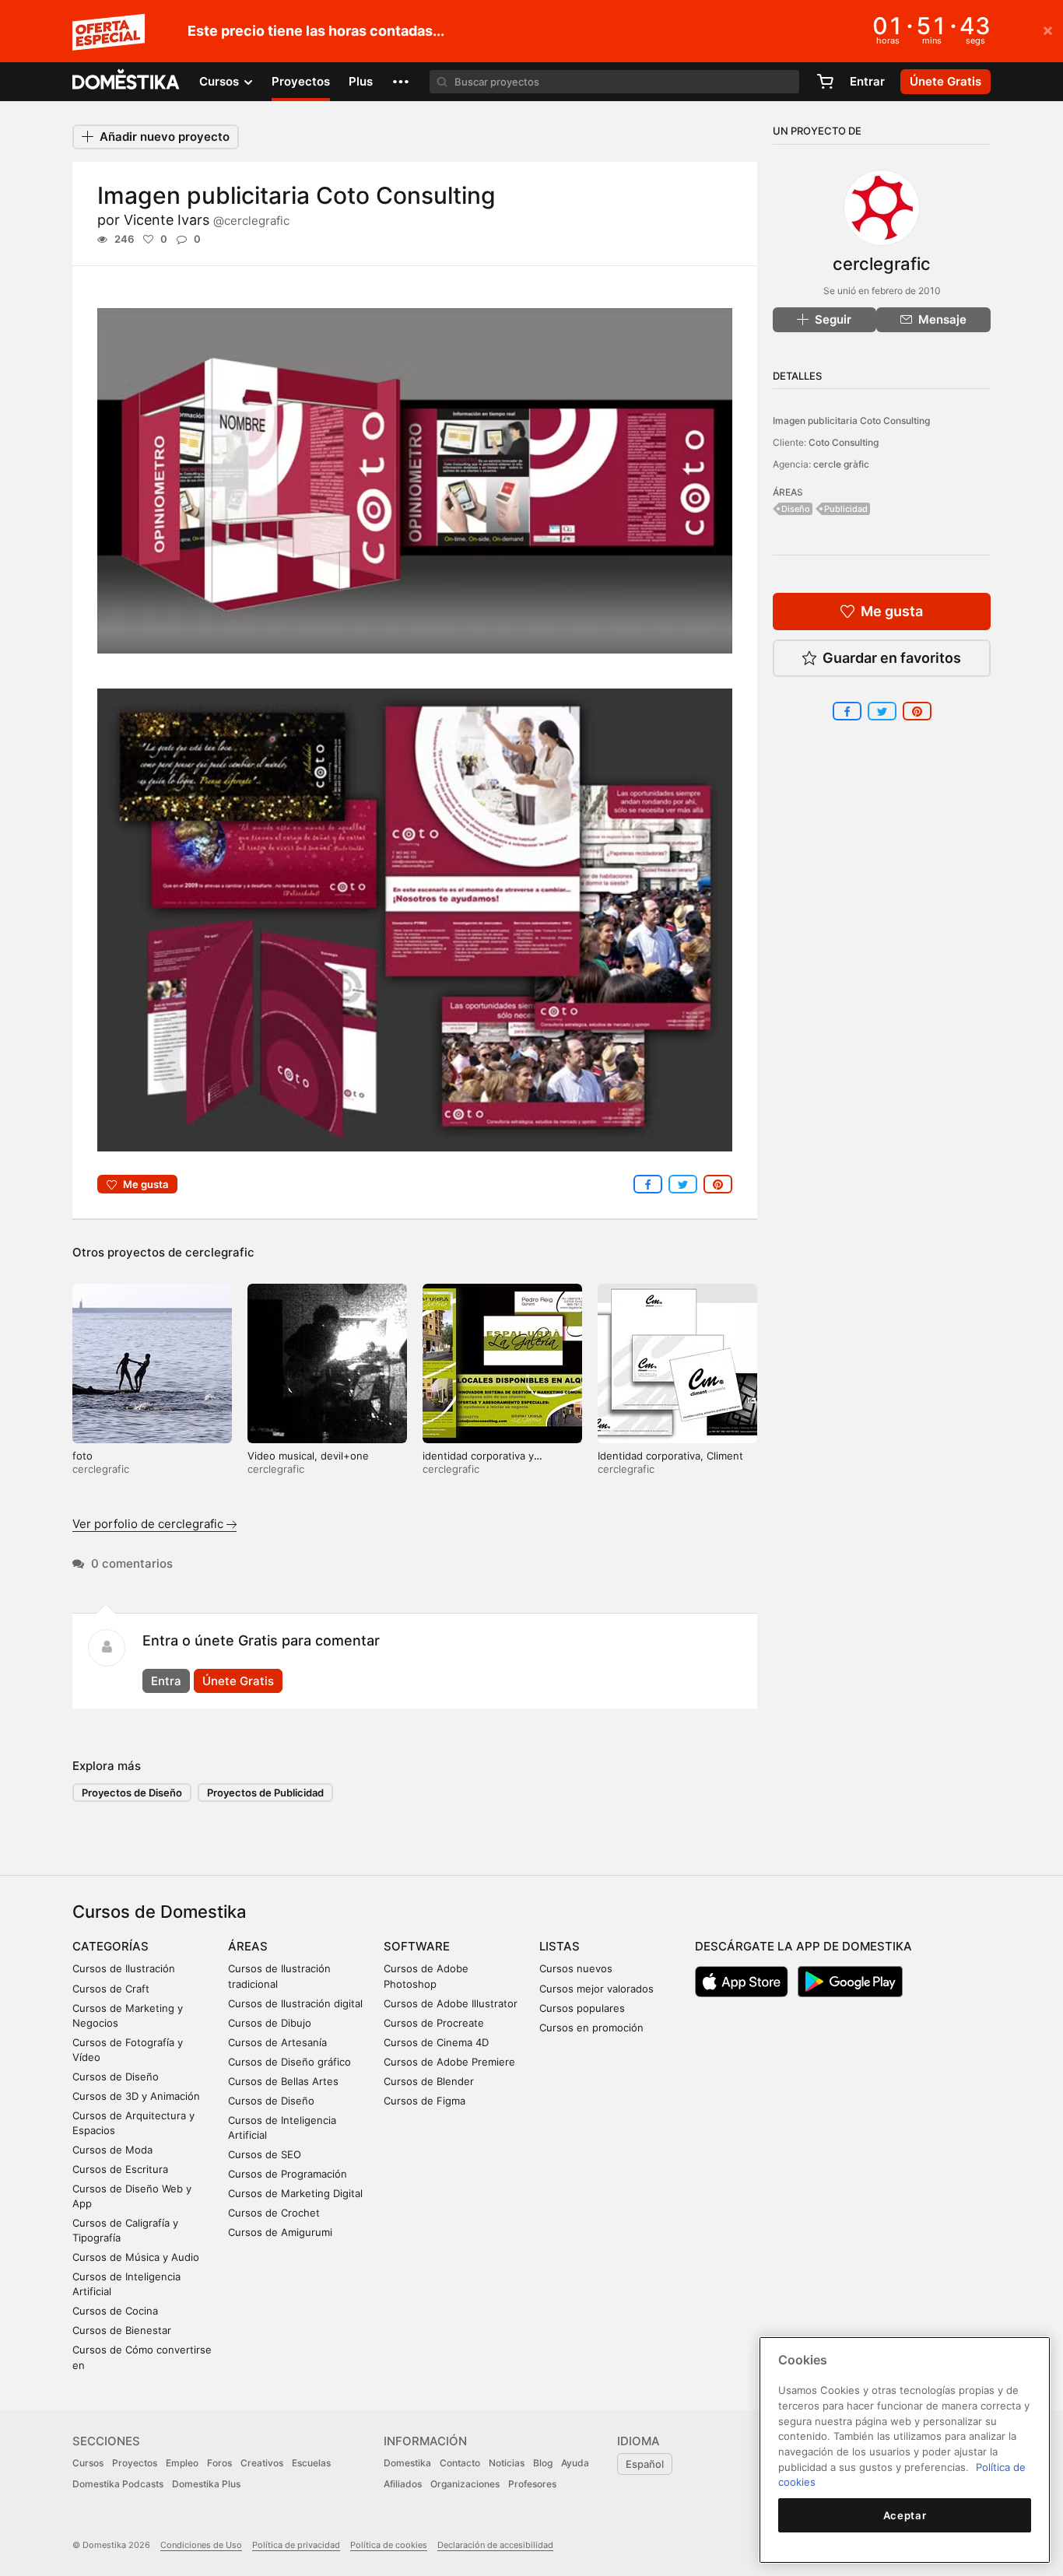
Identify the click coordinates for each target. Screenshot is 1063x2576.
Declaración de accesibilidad (495, 2545)
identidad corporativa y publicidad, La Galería (478, 1462)
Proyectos (301, 81)
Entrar (867, 81)
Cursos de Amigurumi (280, 2232)
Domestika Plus (206, 2484)
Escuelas (311, 2463)
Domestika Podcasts (118, 2484)
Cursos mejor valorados (596, 1989)
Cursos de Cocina (115, 2311)
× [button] (1048, 30)
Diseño (796, 509)
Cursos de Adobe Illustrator (451, 2003)
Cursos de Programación (288, 2174)
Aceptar (905, 2515)
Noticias (507, 2463)
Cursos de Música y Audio (136, 2257)
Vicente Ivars (207, 220)
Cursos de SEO (265, 2154)
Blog (543, 2463)
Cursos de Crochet (274, 2213)
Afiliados (403, 2484)
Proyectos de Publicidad (265, 1793)
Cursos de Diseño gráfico (289, 2062)
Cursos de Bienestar (122, 2330)
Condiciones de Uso (201, 2545)
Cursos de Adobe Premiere (449, 2062)
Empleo (182, 2463)
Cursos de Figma (424, 2101)
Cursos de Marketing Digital (295, 2193)
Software (417, 1946)
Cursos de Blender (429, 2081)
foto (82, 1456)
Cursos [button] (221, 81)
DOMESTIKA (126, 82)
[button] (401, 82)
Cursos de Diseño (116, 2077)
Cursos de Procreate (434, 2023)
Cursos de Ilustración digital (295, 2003)
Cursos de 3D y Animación (136, 2096)
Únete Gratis (238, 1681)
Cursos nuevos (576, 1968)
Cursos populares (582, 2008)
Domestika (407, 2463)
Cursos (88, 2463)
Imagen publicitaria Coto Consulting (851, 421)
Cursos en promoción (591, 2028)
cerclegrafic (220, 1252)
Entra (166, 1681)
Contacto (460, 2463)
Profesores (532, 2484)
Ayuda (575, 2463)
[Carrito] (825, 82)
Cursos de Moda (112, 2150)
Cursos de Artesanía (277, 2042)
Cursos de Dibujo (270, 2023)
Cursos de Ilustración (124, 1968)
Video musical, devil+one (308, 1456)
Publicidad (846, 509)
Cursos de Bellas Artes (283, 2081)
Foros (219, 2463)
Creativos (262, 2463)
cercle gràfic (841, 464)
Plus (361, 81)
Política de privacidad (296, 2545)
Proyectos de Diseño (132, 1793)
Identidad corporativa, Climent (670, 1456)
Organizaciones (465, 2484)
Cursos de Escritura (120, 2169)
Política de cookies (389, 2545)
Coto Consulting (844, 442)
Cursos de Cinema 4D (436, 2042)
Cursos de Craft (111, 1989)
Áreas (248, 1946)
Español (645, 2464)
